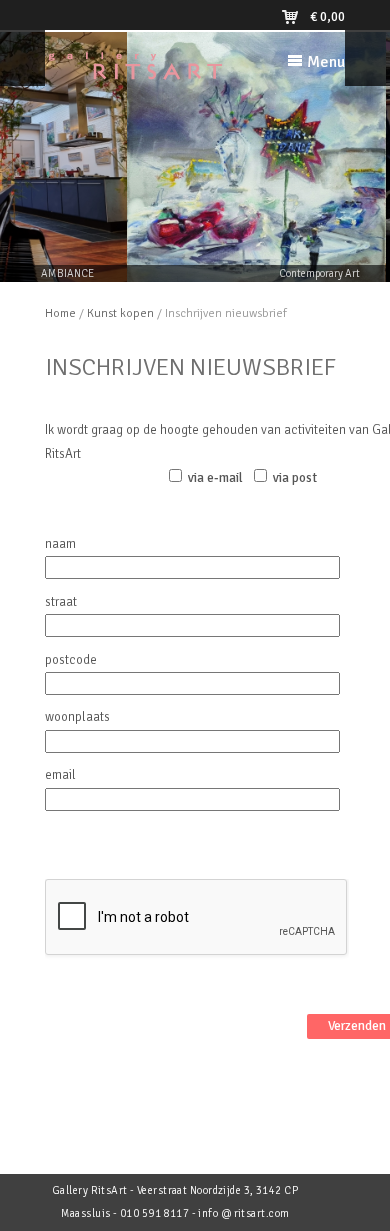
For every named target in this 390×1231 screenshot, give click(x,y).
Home (60, 313)
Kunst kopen (120, 313)
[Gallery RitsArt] (135, 71)
